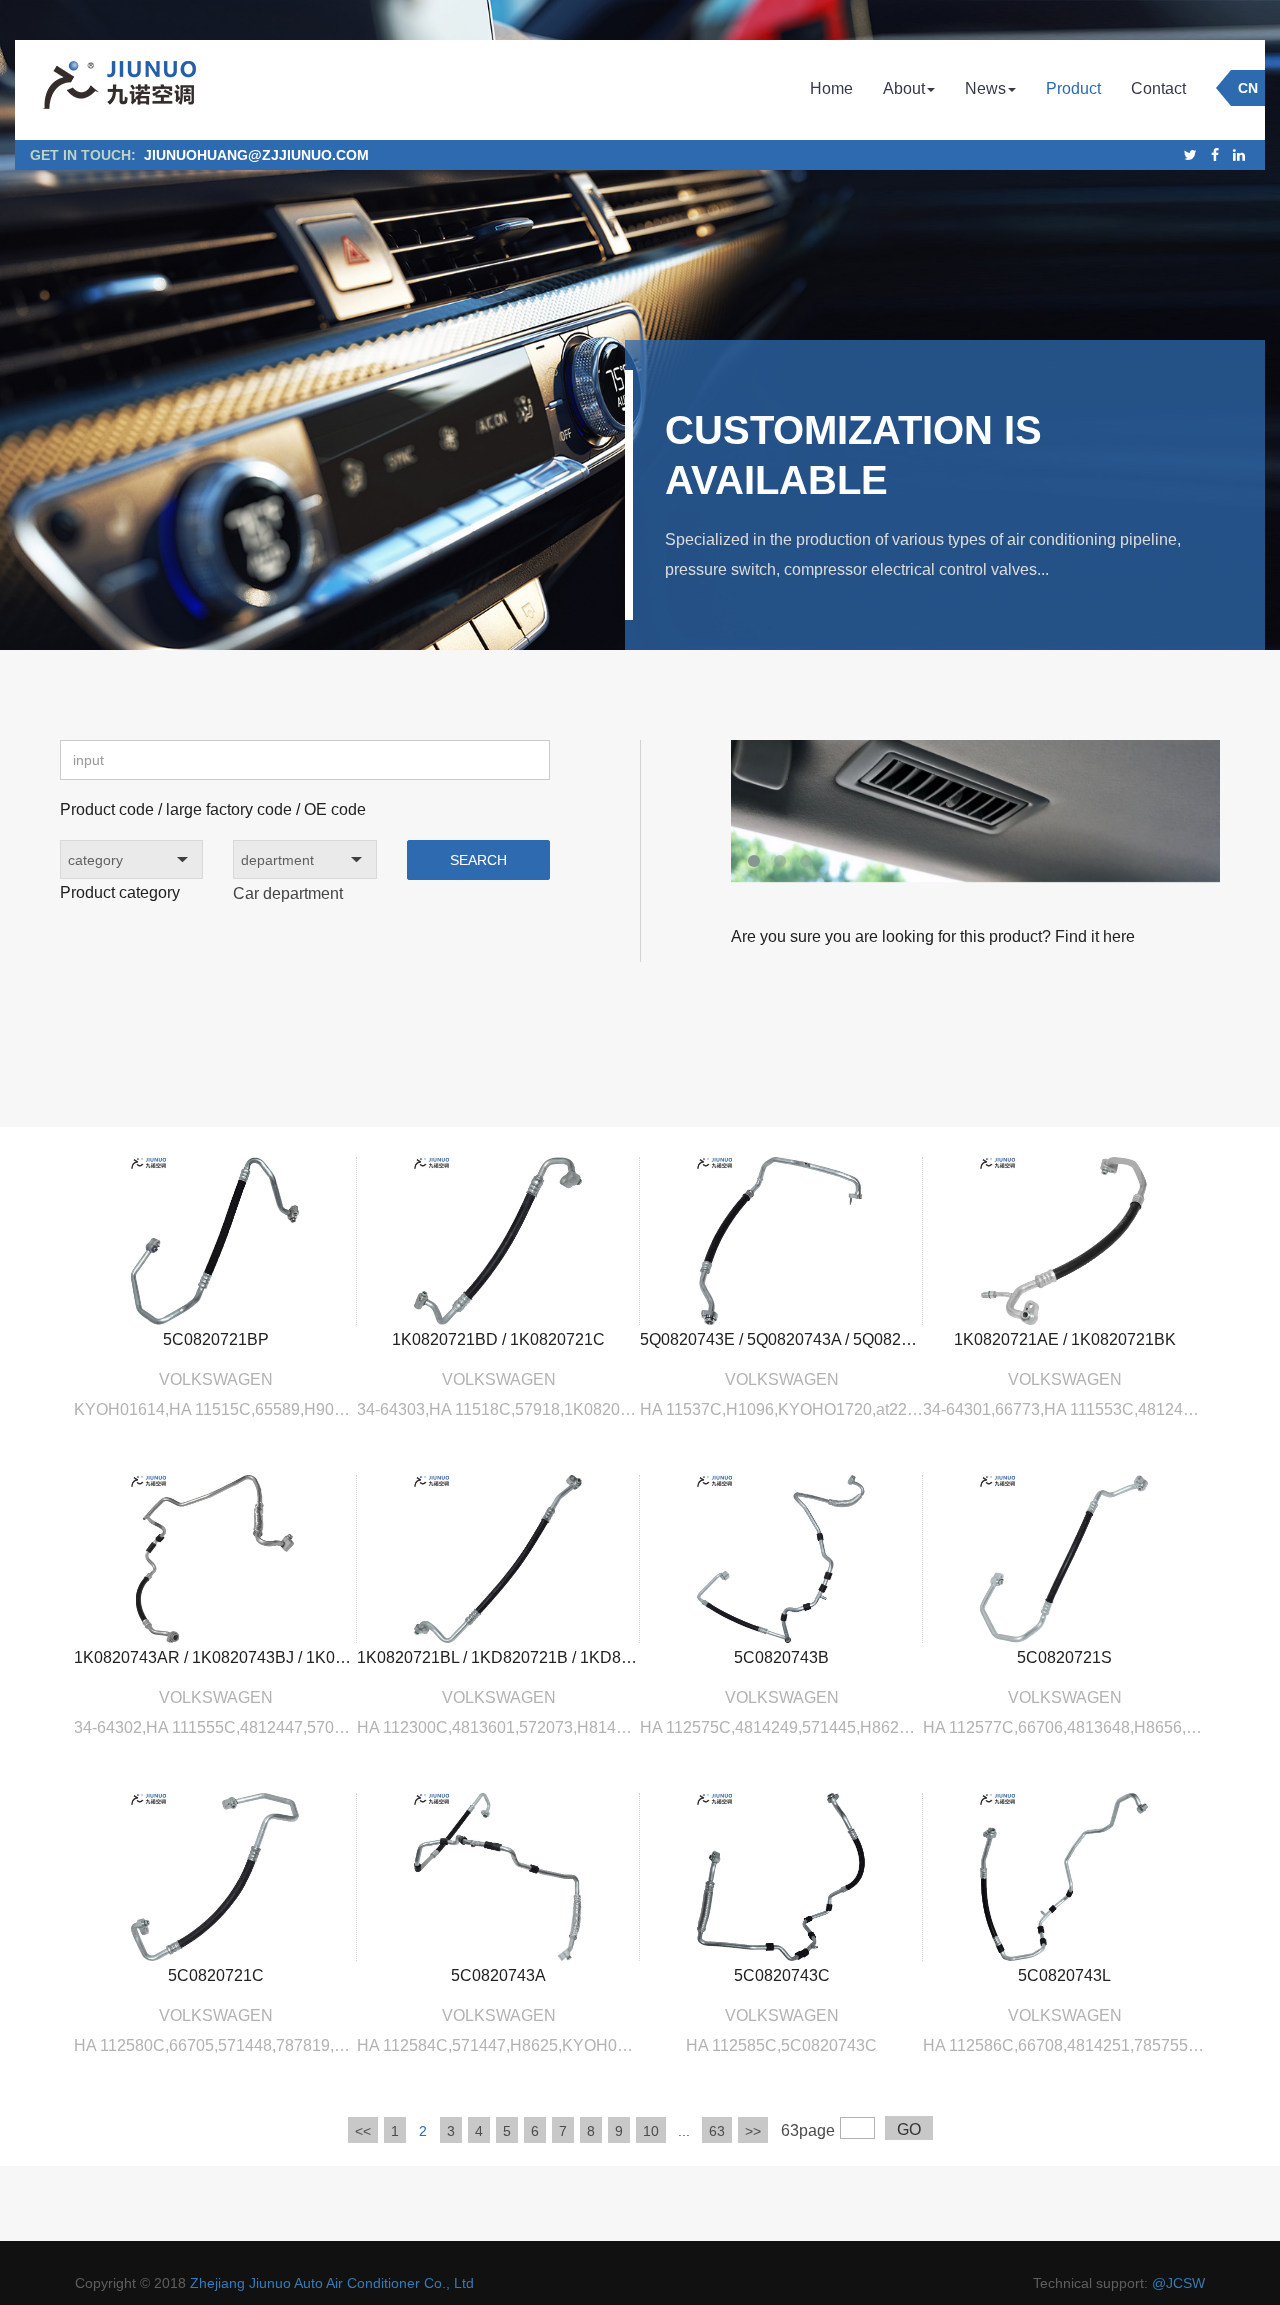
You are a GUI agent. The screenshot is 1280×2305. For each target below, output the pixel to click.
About (904, 88)
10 (651, 2131)
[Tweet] (1190, 155)
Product (1073, 88)
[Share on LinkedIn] (1239, 155)
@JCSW (1178, 2283)
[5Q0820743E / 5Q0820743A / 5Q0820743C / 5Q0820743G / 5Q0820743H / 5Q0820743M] (781, 1239)
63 (717, 2131)
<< (363, 2131)
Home (831, 88)
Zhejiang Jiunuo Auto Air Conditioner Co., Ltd (332, 2283)
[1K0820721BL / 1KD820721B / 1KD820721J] (498, 1557)
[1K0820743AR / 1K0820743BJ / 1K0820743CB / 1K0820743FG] (215, 1557)
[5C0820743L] (1064, 1875)
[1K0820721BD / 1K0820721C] (498, 1239)
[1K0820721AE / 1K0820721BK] (1064, 1239)
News (985, 88)
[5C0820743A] (498, 1875)
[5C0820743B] (781, 1557)
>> (753, 2131)
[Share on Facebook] (1215, 155)
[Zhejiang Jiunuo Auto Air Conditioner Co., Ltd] (118, 90)
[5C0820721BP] (215, 1239)
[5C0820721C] (215, 1875)
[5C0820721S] (1064, 1557)
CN (1248, 88)
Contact (1158, 88)
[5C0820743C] (781, 1875)
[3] (975, 824)
